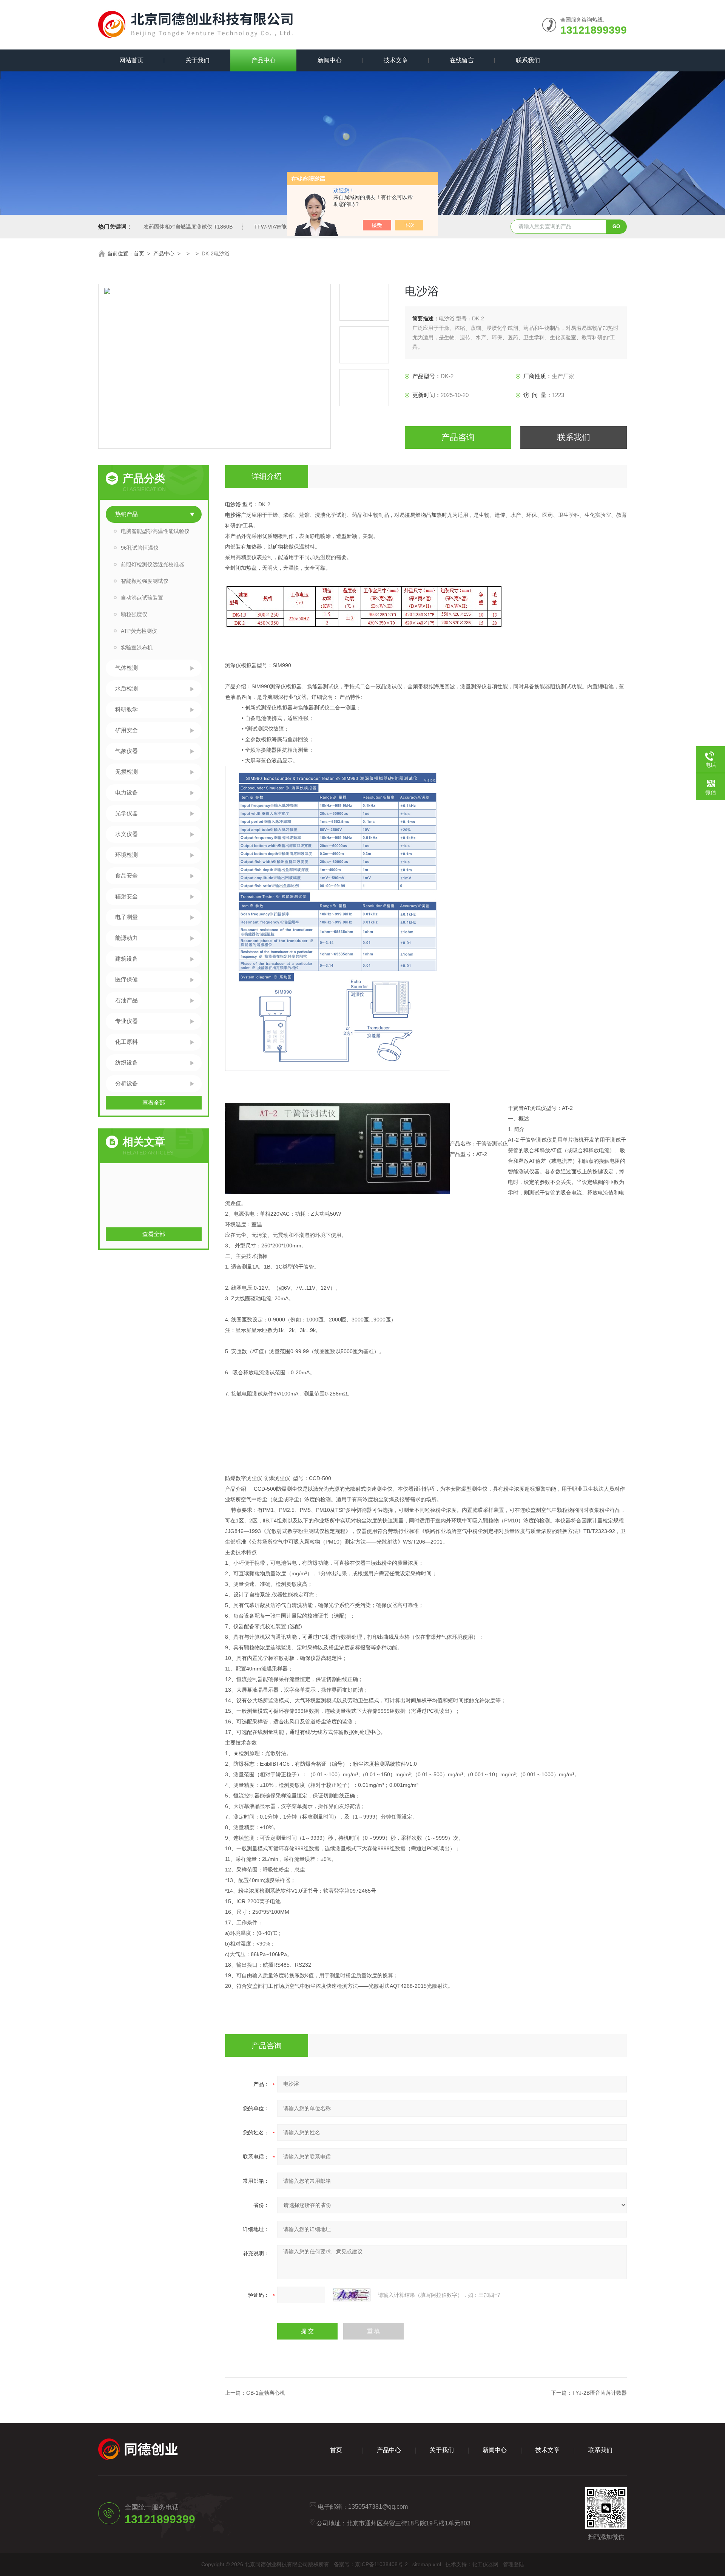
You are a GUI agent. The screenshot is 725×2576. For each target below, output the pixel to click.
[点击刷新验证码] (352, 2295)
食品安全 (126, 875)
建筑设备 (126, 959)
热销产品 (126, 514)
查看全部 (154, 1103)
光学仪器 (126, 813)
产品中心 (264, 60)
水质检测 (126, 688)
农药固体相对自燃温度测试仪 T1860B (188, 227)
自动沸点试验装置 (142, 598)
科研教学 (126, 709)
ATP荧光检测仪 (139, 631)
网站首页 (131, 60)
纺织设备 (126, 1062)
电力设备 (126, 792)
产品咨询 (458, 437)
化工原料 (126, 1042)
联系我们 (528, 60)
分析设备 (126, 1083)
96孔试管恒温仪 (140, 548)
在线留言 (462, 60)
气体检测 (126, 668)
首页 (139, 253)
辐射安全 (126, 896)
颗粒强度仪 (134, 614)
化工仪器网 (485, 2564)
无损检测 (126, 772)
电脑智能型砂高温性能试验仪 (155, 531)
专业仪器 (126, 1021)
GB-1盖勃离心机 (266, 2393)
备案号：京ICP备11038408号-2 (371, 2564)
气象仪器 (126, 751)
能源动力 (126, 938)
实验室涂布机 (137, 647)
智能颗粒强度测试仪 (145, 581)
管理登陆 (514, 2564)
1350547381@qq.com (378, 2507)
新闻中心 (330, 60)
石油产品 (126, 1000)
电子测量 (126, 917)
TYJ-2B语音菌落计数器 (599, 2393)
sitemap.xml (427, 2564)
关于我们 (197, 60)
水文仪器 (126, 834)
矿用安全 (126, 730)
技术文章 (396, 60)
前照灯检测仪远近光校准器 (153, 564)
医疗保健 (126, 979)
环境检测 (126, 855)
